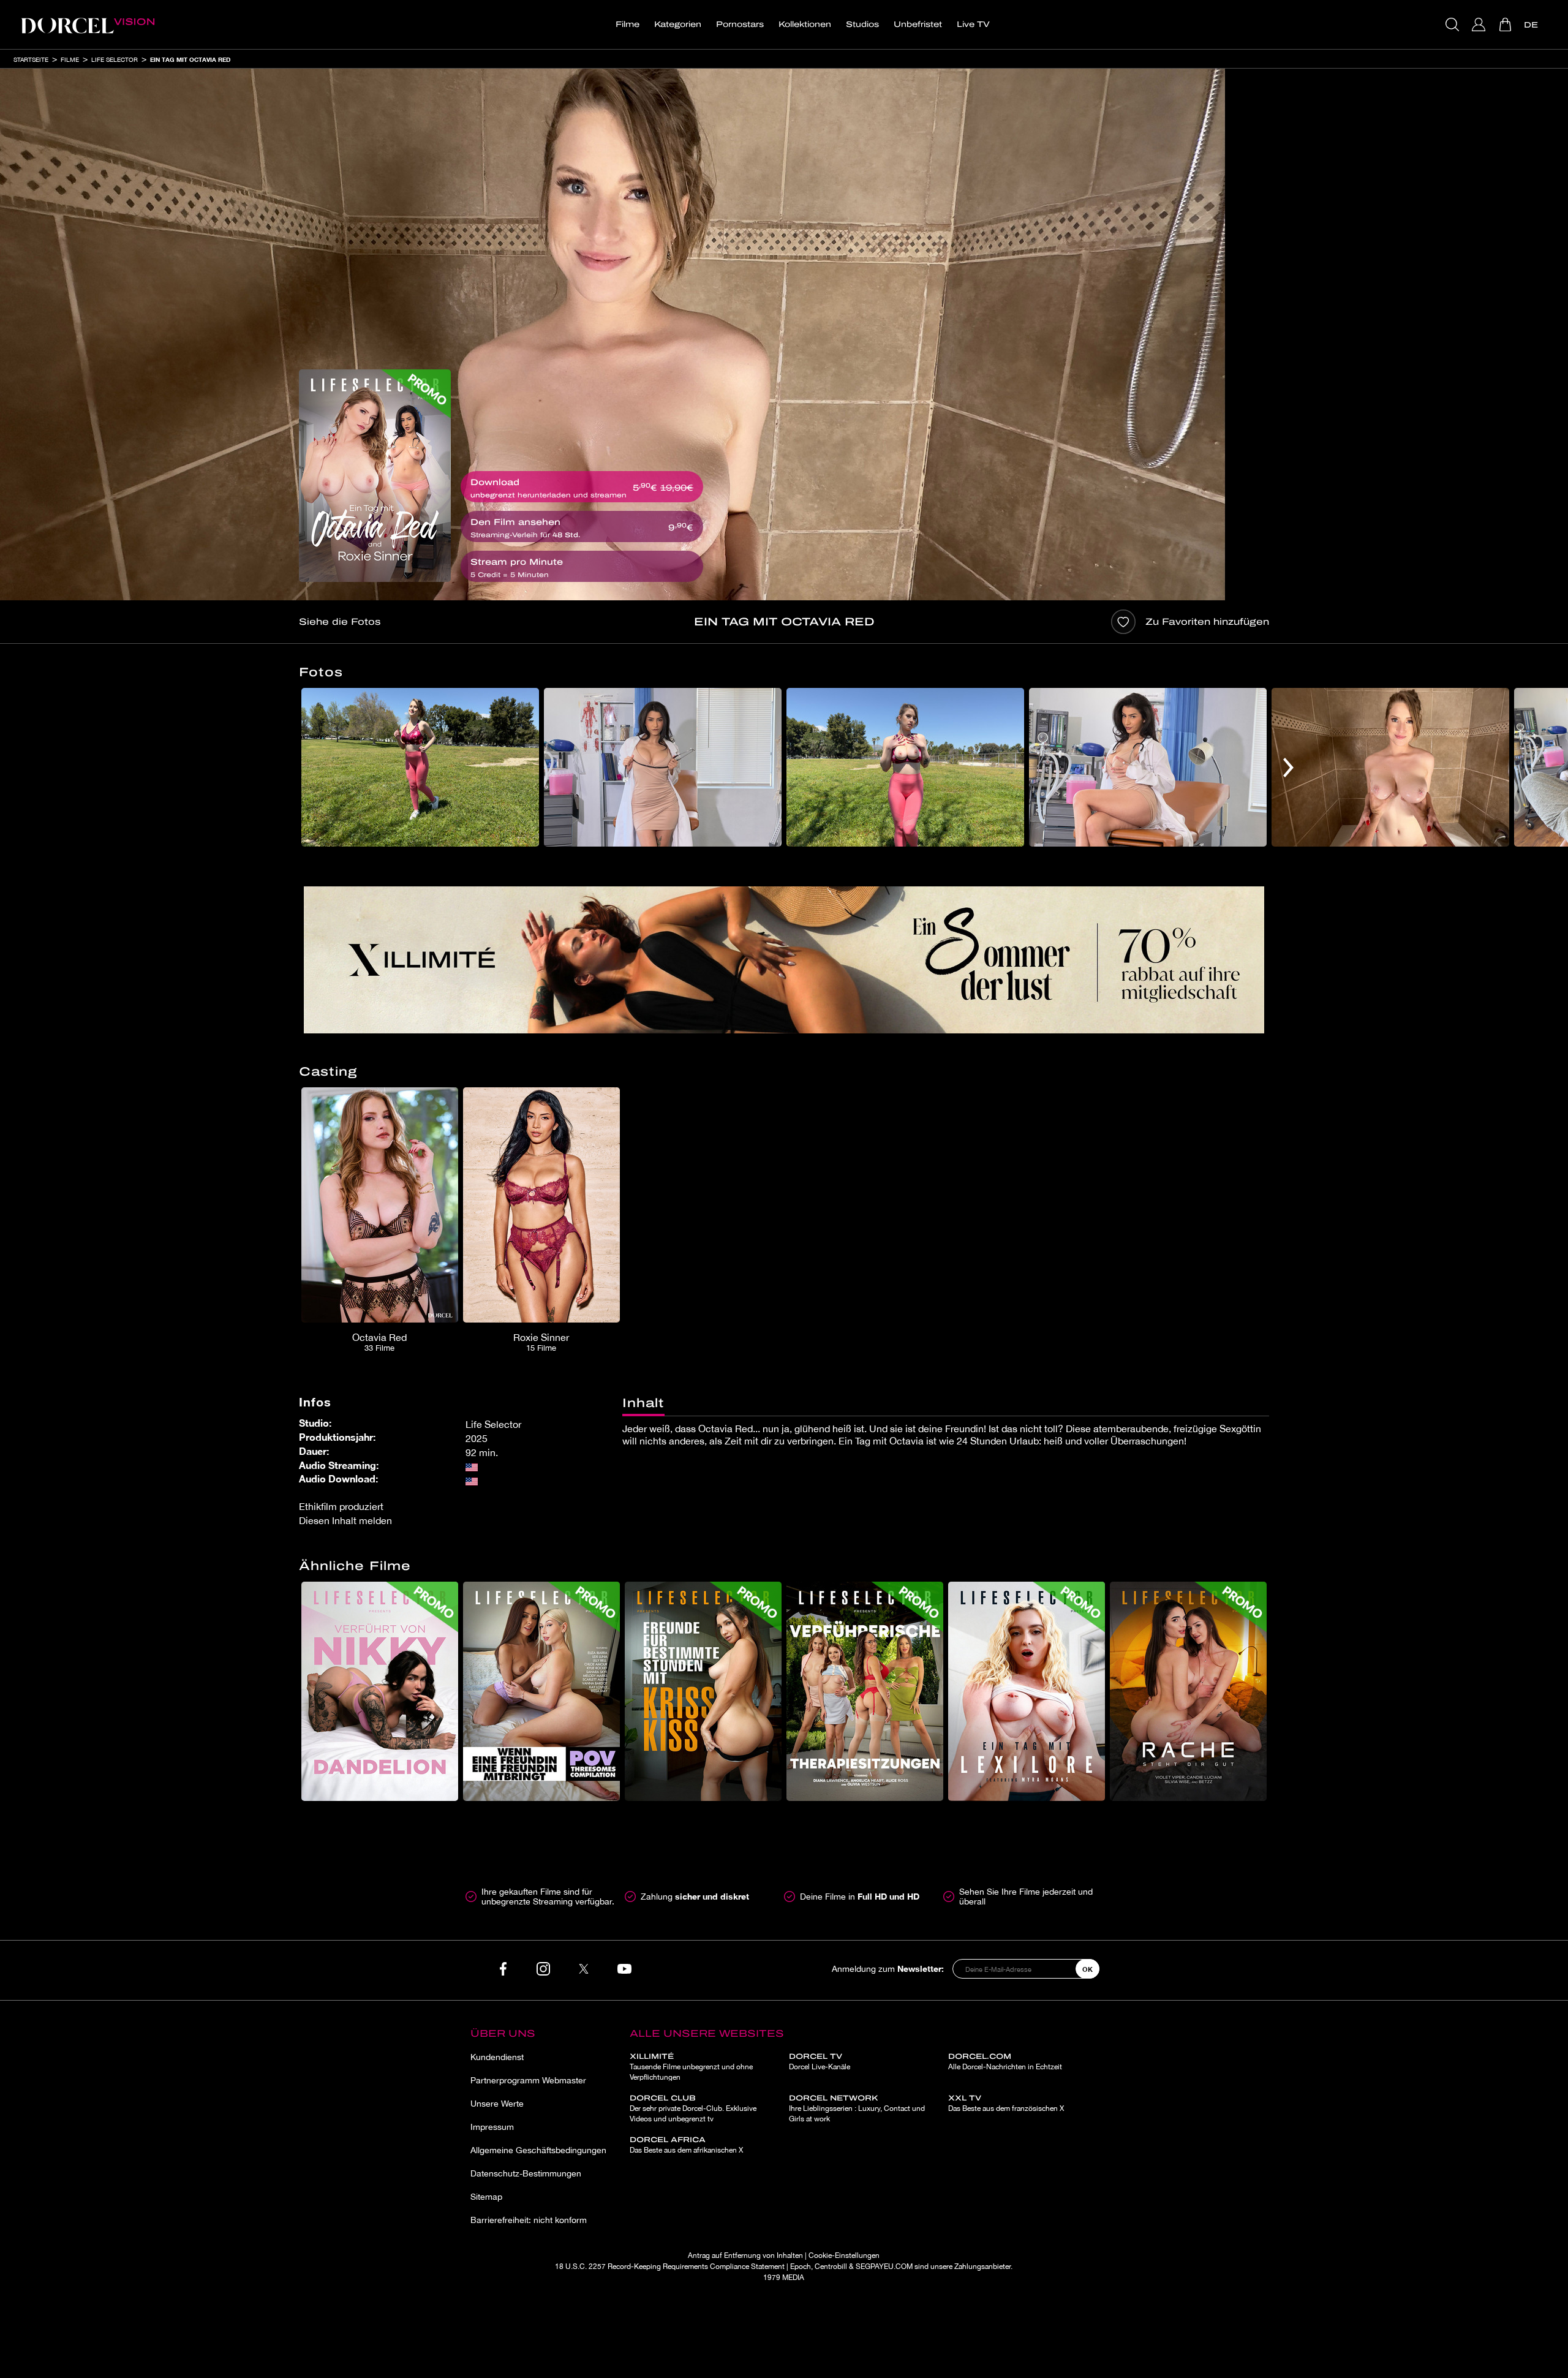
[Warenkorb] (1506, 25)
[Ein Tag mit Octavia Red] (375, 476)
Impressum (492, 2127)
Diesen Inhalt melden (345, 1520)
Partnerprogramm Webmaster (528, 2080)
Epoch (801, 2267)
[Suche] (1454, 25)
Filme (628, 25)
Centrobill (831, 2267)
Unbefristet (918, 25)
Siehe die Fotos (340, 622)
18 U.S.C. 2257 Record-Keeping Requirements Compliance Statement (670, 2267)
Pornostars (740, 25)
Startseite (31, 59)
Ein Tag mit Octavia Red (190, 59)
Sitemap (486, 2197)
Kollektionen (805, 25)
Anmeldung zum (888, 1968)
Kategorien (678, 25)
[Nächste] (1288, 767)
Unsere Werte (497, 2104)
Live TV (973, 25)
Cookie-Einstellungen (844, 2255)
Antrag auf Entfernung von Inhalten (745, 2255)
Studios (862, 25)
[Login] (1480, 25)
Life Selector (115, 59)
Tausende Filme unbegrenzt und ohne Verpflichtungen (691, 2067)
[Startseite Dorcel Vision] (88, 25)
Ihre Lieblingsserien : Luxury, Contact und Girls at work (857, 2108)
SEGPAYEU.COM (884, 2267)
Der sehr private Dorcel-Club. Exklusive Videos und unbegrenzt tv (693, 2108)
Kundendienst (497, 2057)
